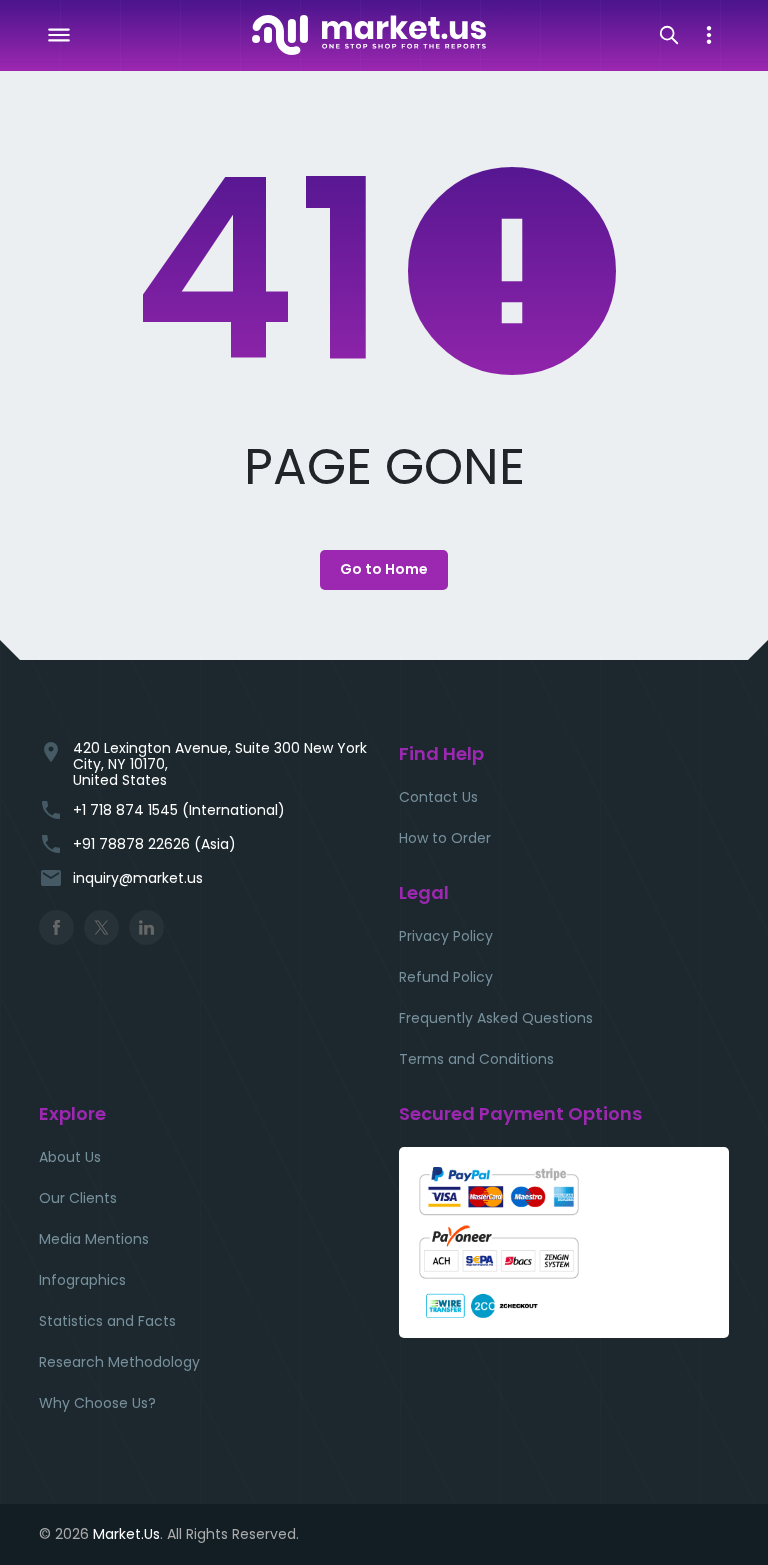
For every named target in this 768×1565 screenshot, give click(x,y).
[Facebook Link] (56, 927)
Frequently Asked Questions (496, 1018)
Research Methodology (119, 1362)
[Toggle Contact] (709, 35)
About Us (70, 1157)
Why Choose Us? (97, 1403)
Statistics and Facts (107, 1321)
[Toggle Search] (669, 35)
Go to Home (384, 569)
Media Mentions (94, 1239)
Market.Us (126, 1534)
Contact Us (438, 797)
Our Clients (78, 1198)
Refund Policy (446, 977)
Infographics (82, 1280)
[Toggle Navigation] (59, 35)
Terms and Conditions (476, 1059)
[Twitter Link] (101, 927)
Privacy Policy (446, 936)
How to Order (445, 838)
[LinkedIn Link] (146, 927)
